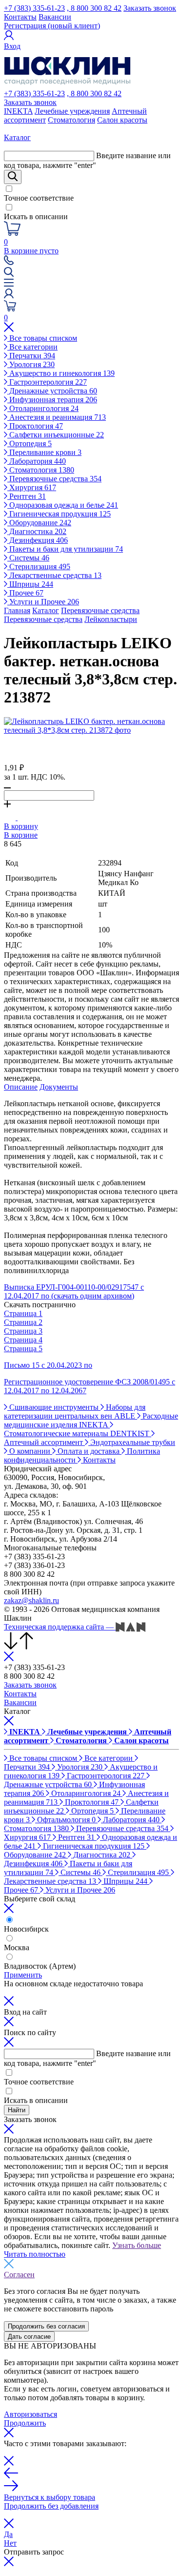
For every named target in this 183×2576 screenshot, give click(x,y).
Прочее (25, 593)
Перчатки (31, 356)
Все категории (32, 347)
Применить (23, 1975)
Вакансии (55, 17)
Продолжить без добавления (51, 2506)
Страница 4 (23, 1340)
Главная (17, 610)
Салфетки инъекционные (56, 435)
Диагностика (37, 531)
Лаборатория (37, 461)
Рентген (27, 496)
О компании (30, 1451)
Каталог (46, 610)
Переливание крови (44, 452)
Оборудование (39, 523)
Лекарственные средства (54, 575)
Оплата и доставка (89, 1451)
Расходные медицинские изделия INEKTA (91, 1420)
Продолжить (25, 2423)
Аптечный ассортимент (44, 1442)
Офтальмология (65, 1820)
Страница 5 (23, 1349)
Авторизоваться (30, 2414)
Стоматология (71, 120)
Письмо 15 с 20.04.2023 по (48, 1365)
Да (8, 2534)
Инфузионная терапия (52, 400)
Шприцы (30, 584)
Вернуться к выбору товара (50, 2497)
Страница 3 (23, 1331)
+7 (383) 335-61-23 (34, 8)
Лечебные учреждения (72, 111)
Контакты (20, 17)
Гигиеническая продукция (59, 514)
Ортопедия (30, 443)
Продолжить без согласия (46, 2326)
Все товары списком (42, 338)
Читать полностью (35, 2254)
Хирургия (32, 487)
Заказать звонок (150, 8)
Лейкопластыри (111, 619)
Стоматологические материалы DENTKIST (78, 1433)
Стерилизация (39, 567)
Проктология (35, 426)
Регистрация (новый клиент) (52, 26)
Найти (17, 2110)
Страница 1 (23, 1313)
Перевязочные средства (54, 479)
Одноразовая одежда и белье (63, 505)
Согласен (19, 2275)
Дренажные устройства (52, 391)
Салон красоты (122, 120)
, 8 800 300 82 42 (94, 8)
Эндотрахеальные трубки (132, 1442)
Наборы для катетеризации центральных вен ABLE (75, 1412)
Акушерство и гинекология (61, 373)
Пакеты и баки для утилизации (65, 549)
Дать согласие (29, 2337)
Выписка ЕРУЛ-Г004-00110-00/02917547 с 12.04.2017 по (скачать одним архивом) (74, 1291)
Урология (31, 364)
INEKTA (18, 111)
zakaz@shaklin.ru (31, 1600)
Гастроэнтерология (47, 382)
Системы (28, 558)
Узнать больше (137, 2245)
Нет (10, 2543)
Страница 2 (23, 1322)
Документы (59, 1087)
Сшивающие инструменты (54, 1407)
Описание (21, 1087)
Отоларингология (43, 408)
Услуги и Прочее (43, 602)
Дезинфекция (38, 540)
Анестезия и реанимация (57, 417)
